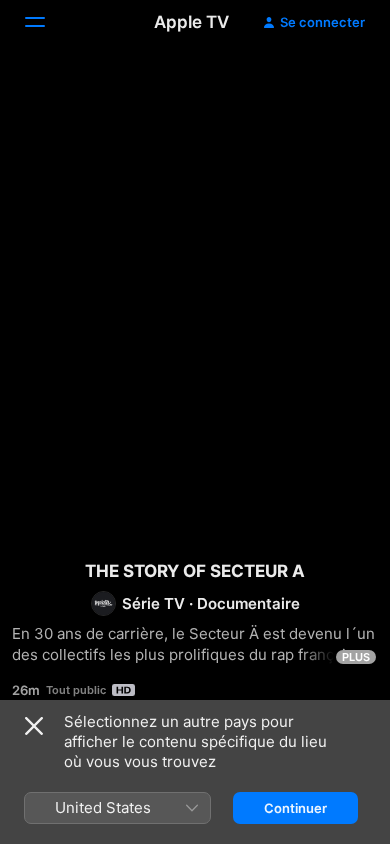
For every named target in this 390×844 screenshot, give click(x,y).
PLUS (356, 657)
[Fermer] (34, 726)
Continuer (295, 808)
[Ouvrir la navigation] (47, 22)
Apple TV (191, 22)
